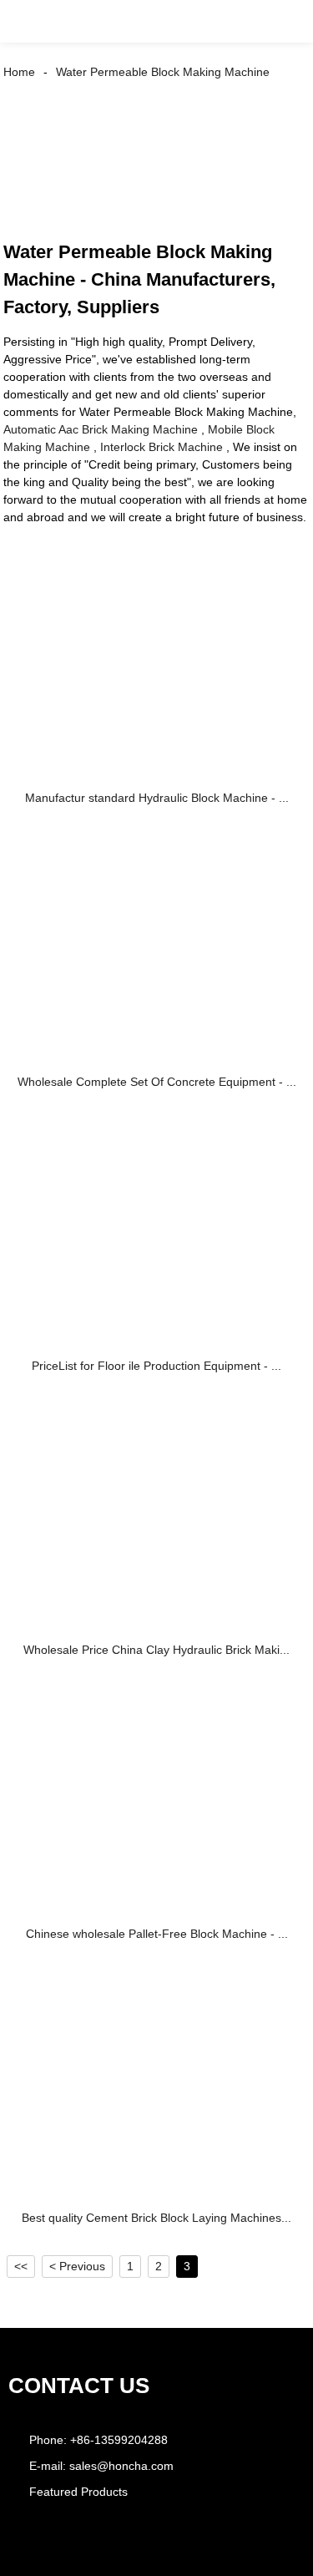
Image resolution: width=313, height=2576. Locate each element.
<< (21, 2266)
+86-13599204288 (119, 2440)
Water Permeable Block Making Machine (163, 72)
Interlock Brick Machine (162, 447)
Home (19, 72)
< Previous (77, 2266)
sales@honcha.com (121, 2466)
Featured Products (78, 2492)
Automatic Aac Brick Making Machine (101, 429)
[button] (28, 21)
